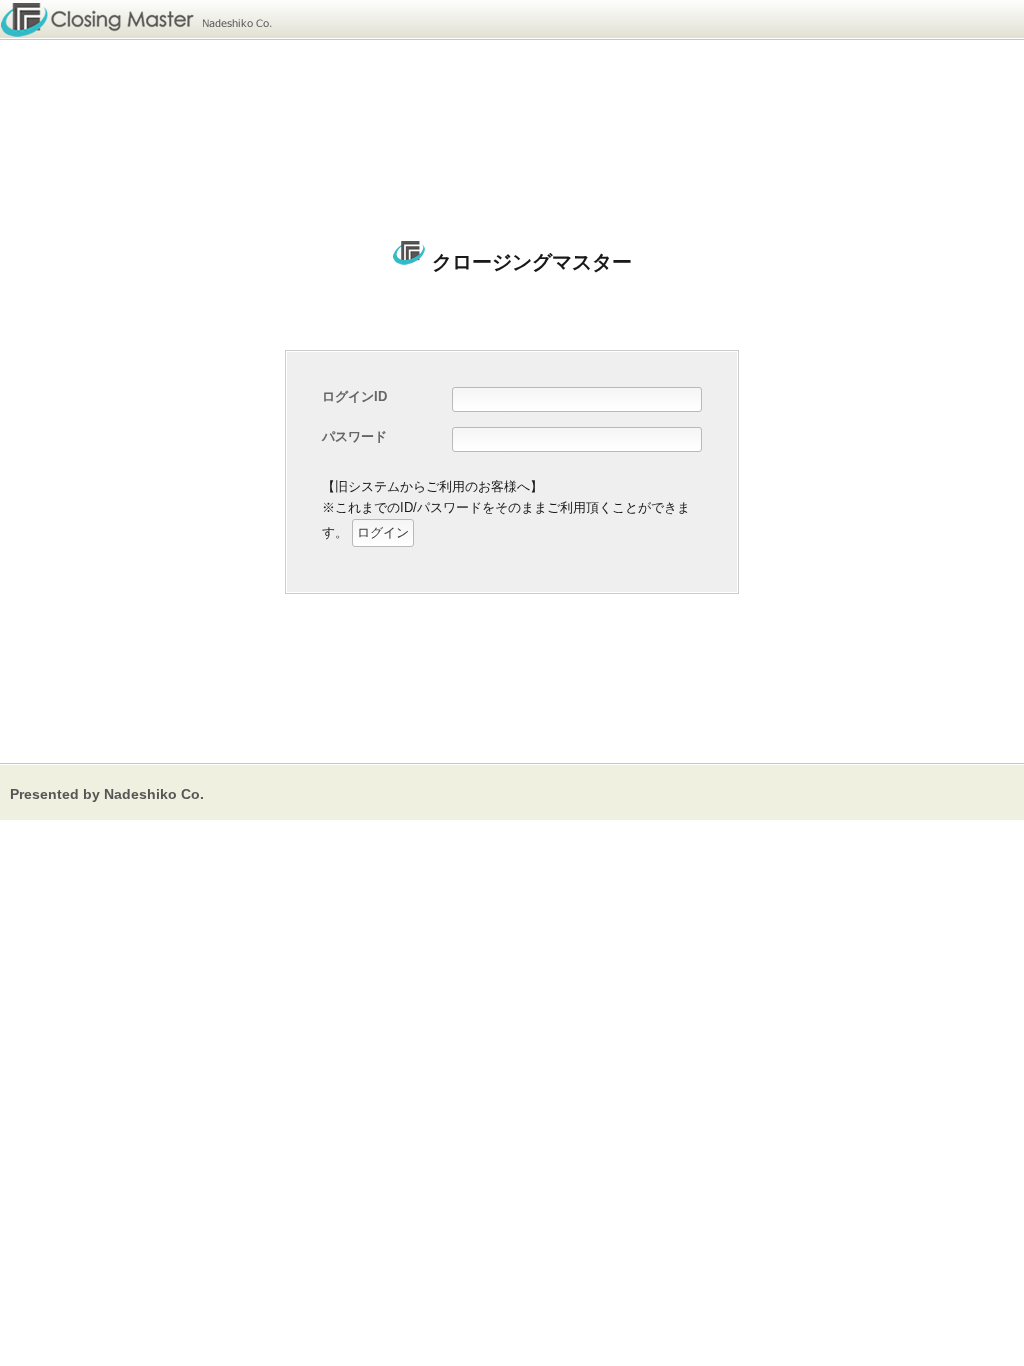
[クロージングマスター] (141, 20)
